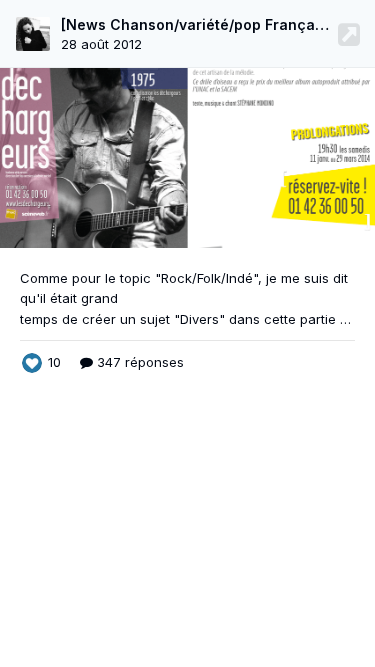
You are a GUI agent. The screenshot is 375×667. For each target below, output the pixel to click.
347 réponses (138, 362)
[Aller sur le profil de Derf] (33, 34)
